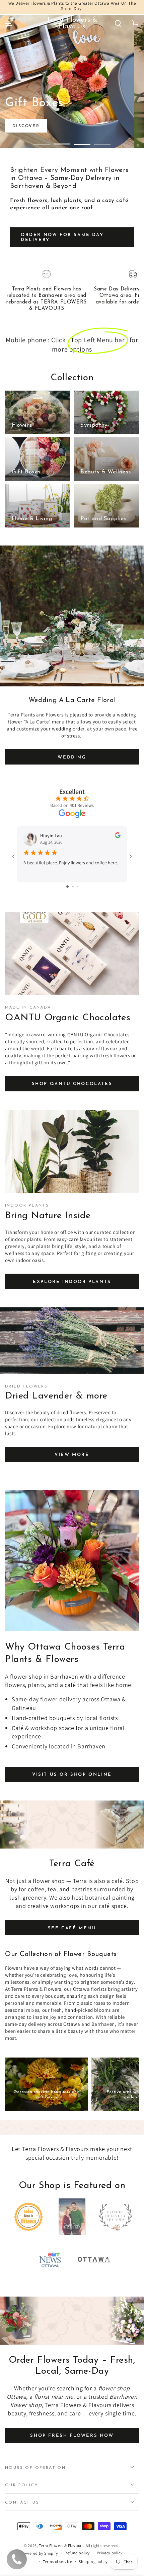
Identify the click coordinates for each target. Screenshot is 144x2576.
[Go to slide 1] (67, 887)
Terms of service (58, 2561)
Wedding (72, 757)
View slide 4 (102, 141)
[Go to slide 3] (78, 887)
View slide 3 (82, 141)
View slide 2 (62, 141)
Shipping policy (93, 2561)
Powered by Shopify (40, 2553)
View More (72, 1455)
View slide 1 (42, 141)
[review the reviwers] (118, 836)
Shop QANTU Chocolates (72, 1084)
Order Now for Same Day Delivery (62, 238)
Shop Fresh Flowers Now (72, 2436)
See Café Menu (72, 1928)
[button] (118, 23)
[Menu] (9, 23)
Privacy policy (110, 2553)
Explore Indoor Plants (72, 1282)
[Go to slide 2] (73, 887)
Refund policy (77, 2553)
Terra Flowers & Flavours (61, 2545)
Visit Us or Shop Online (72, 1775)
